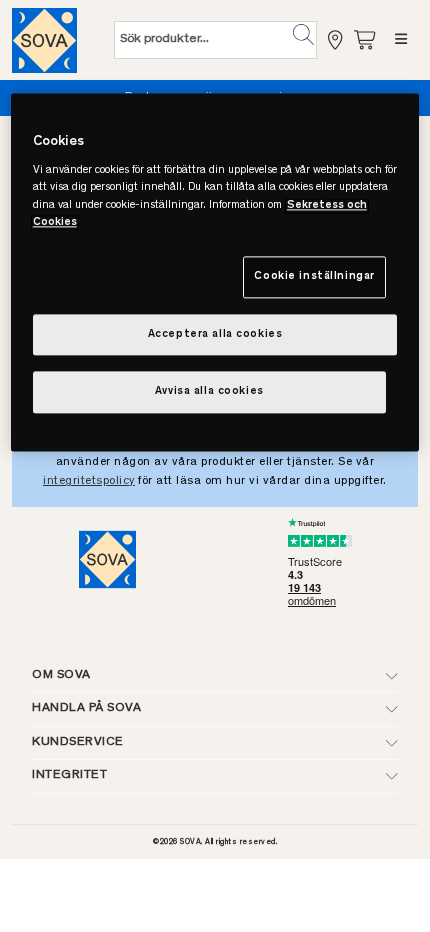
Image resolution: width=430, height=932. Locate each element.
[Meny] (401, 40)
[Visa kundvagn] (366, 39)
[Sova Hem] (44, 40)
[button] (303, 35)
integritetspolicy (89, 481)
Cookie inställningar (314, 276)
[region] (215, 272)
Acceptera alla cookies (215, 334)
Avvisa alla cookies (209, 392)
